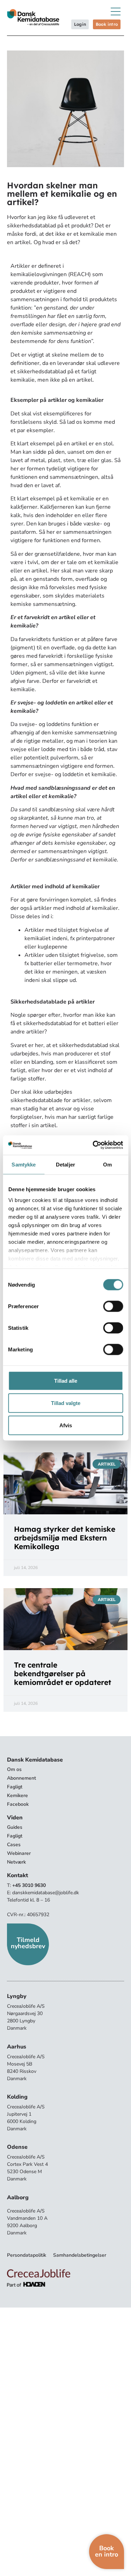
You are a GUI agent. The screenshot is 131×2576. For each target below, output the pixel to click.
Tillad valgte (66, 1403)
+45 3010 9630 (29, 1885)
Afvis (66, 1425)
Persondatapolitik (27, 2255)
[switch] (113, 1306)
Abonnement (21, 1778)
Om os (14, 1769)
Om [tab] (107, 1164)
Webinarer (19, 1853)
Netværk (16, 1862)
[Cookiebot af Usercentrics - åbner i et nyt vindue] (93, 1145)
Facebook (18, 1804)
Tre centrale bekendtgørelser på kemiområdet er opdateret (63, 1673)
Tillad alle (66, 1380)
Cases (14, 1845)
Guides (15, 1827)
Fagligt (15, 1787)
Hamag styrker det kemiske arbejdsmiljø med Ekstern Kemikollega (65, 1538)
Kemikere (17, 1796)
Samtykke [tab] (24, 1164)
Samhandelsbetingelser (80, 2255)
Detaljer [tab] (65, 1164)
